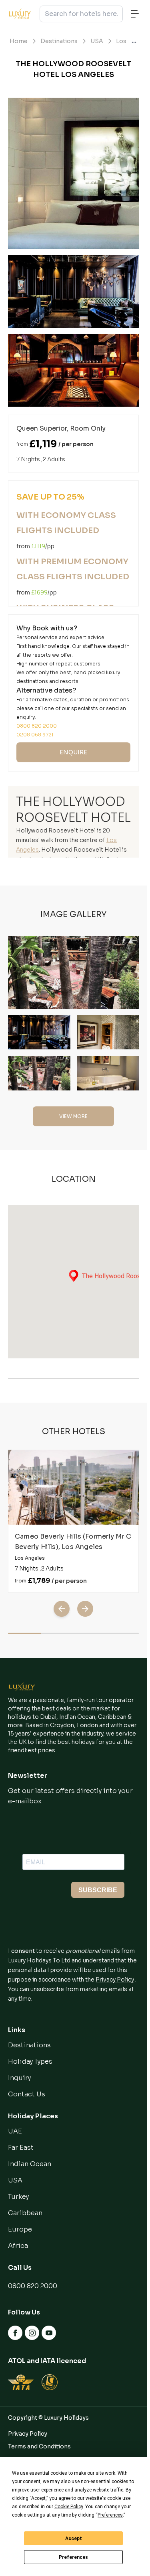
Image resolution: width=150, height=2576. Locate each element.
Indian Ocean (30, 2164)
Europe (20, 2229)
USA (97, 41)
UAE (15, 2131)
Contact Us (27, 2094)
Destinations (59, 41)
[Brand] (22, 1687)
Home (19, 41)
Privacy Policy (115, 1980)
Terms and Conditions (39, 2446)
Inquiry (19, 2078)
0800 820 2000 (33, 2286)
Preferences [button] (110, 2515)
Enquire (73, 752)
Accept (74, 2539)
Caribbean (25, 2213)
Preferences (73, 2557)
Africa (18, 2246)
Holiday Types (30, 2061)
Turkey (18, 2197)
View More (73, 1116)
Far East (21, 2148)
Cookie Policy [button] (69, 2507)
